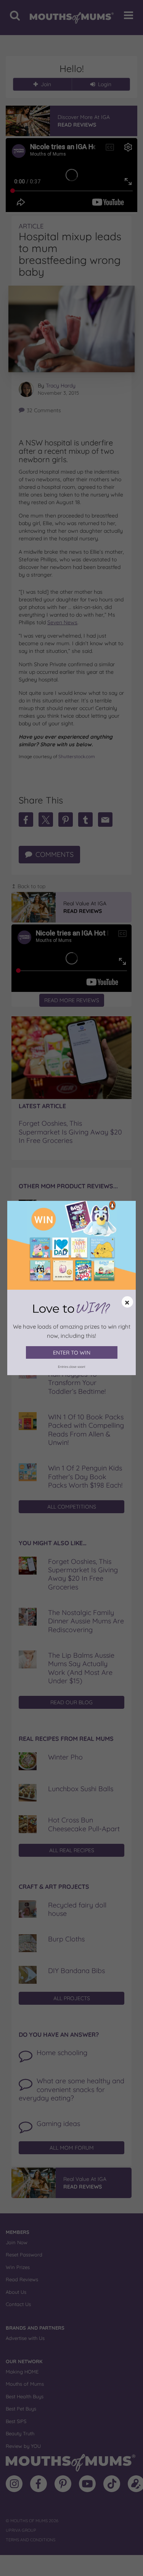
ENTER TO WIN (72, 1353)
